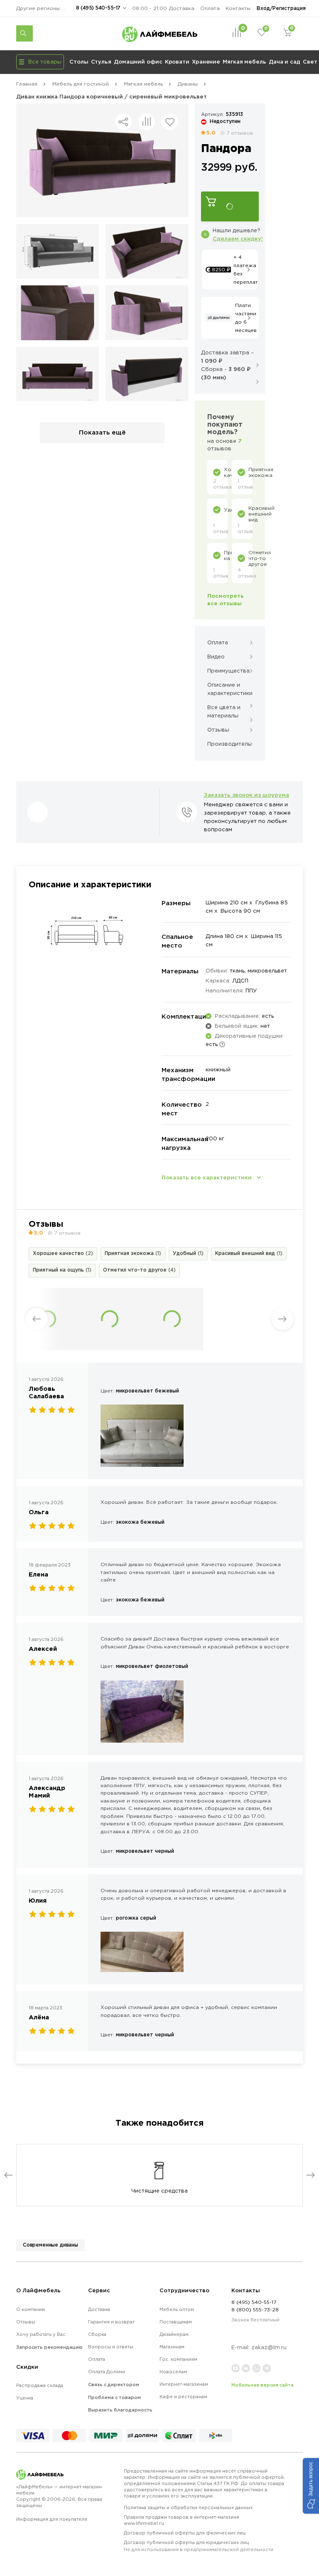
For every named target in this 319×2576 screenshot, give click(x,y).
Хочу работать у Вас (41, 2334)
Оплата (210, 8)
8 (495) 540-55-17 (98, 8)
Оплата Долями (107, 2372)
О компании (31, 2309)
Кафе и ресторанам (183, 2397)
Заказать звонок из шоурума (247, 795)
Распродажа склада (40, 2385)
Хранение (206, 61)
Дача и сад (285, 61)
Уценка (25, 2398)
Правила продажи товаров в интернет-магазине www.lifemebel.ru (182, 2520)
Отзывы (26, 2322)
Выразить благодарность (120, 2410)
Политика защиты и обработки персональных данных (188, 2507)
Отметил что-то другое (139, 1270)
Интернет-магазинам (184, 2384)
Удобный (188, 1253)
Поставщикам (176, 2322)
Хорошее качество (63, 1253)
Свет (310, 61)
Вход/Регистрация (281, 8)
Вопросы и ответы (111, 2347)
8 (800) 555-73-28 (255, 2310)
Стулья (101, 61)
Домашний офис (138, 61)
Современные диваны (50, 2245)
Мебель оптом (177, 2309)
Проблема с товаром (114, 2397)
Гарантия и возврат (111, 2322)
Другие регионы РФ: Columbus (43, 8)
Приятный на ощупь (62, 1270)
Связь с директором (114, 2384)
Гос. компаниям (178, 2359)
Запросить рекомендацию (49, 2347)
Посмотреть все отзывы (226, 599)
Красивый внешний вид (249, 1253)
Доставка (182, 8)
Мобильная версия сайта (263, 2385)
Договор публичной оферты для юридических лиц (199, 2546)
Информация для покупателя (52, 2519)
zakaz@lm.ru (269, 2347)
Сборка (97, 2334)
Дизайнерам (174, 2334)
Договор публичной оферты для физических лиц (185, 2533)
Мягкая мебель (244, 61)
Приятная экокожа (133, 1253)
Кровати (177, 61)
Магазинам (172, 2347)
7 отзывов (240, 133)
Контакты (238, 8)
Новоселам (173, 2372)
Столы (79, 61)
